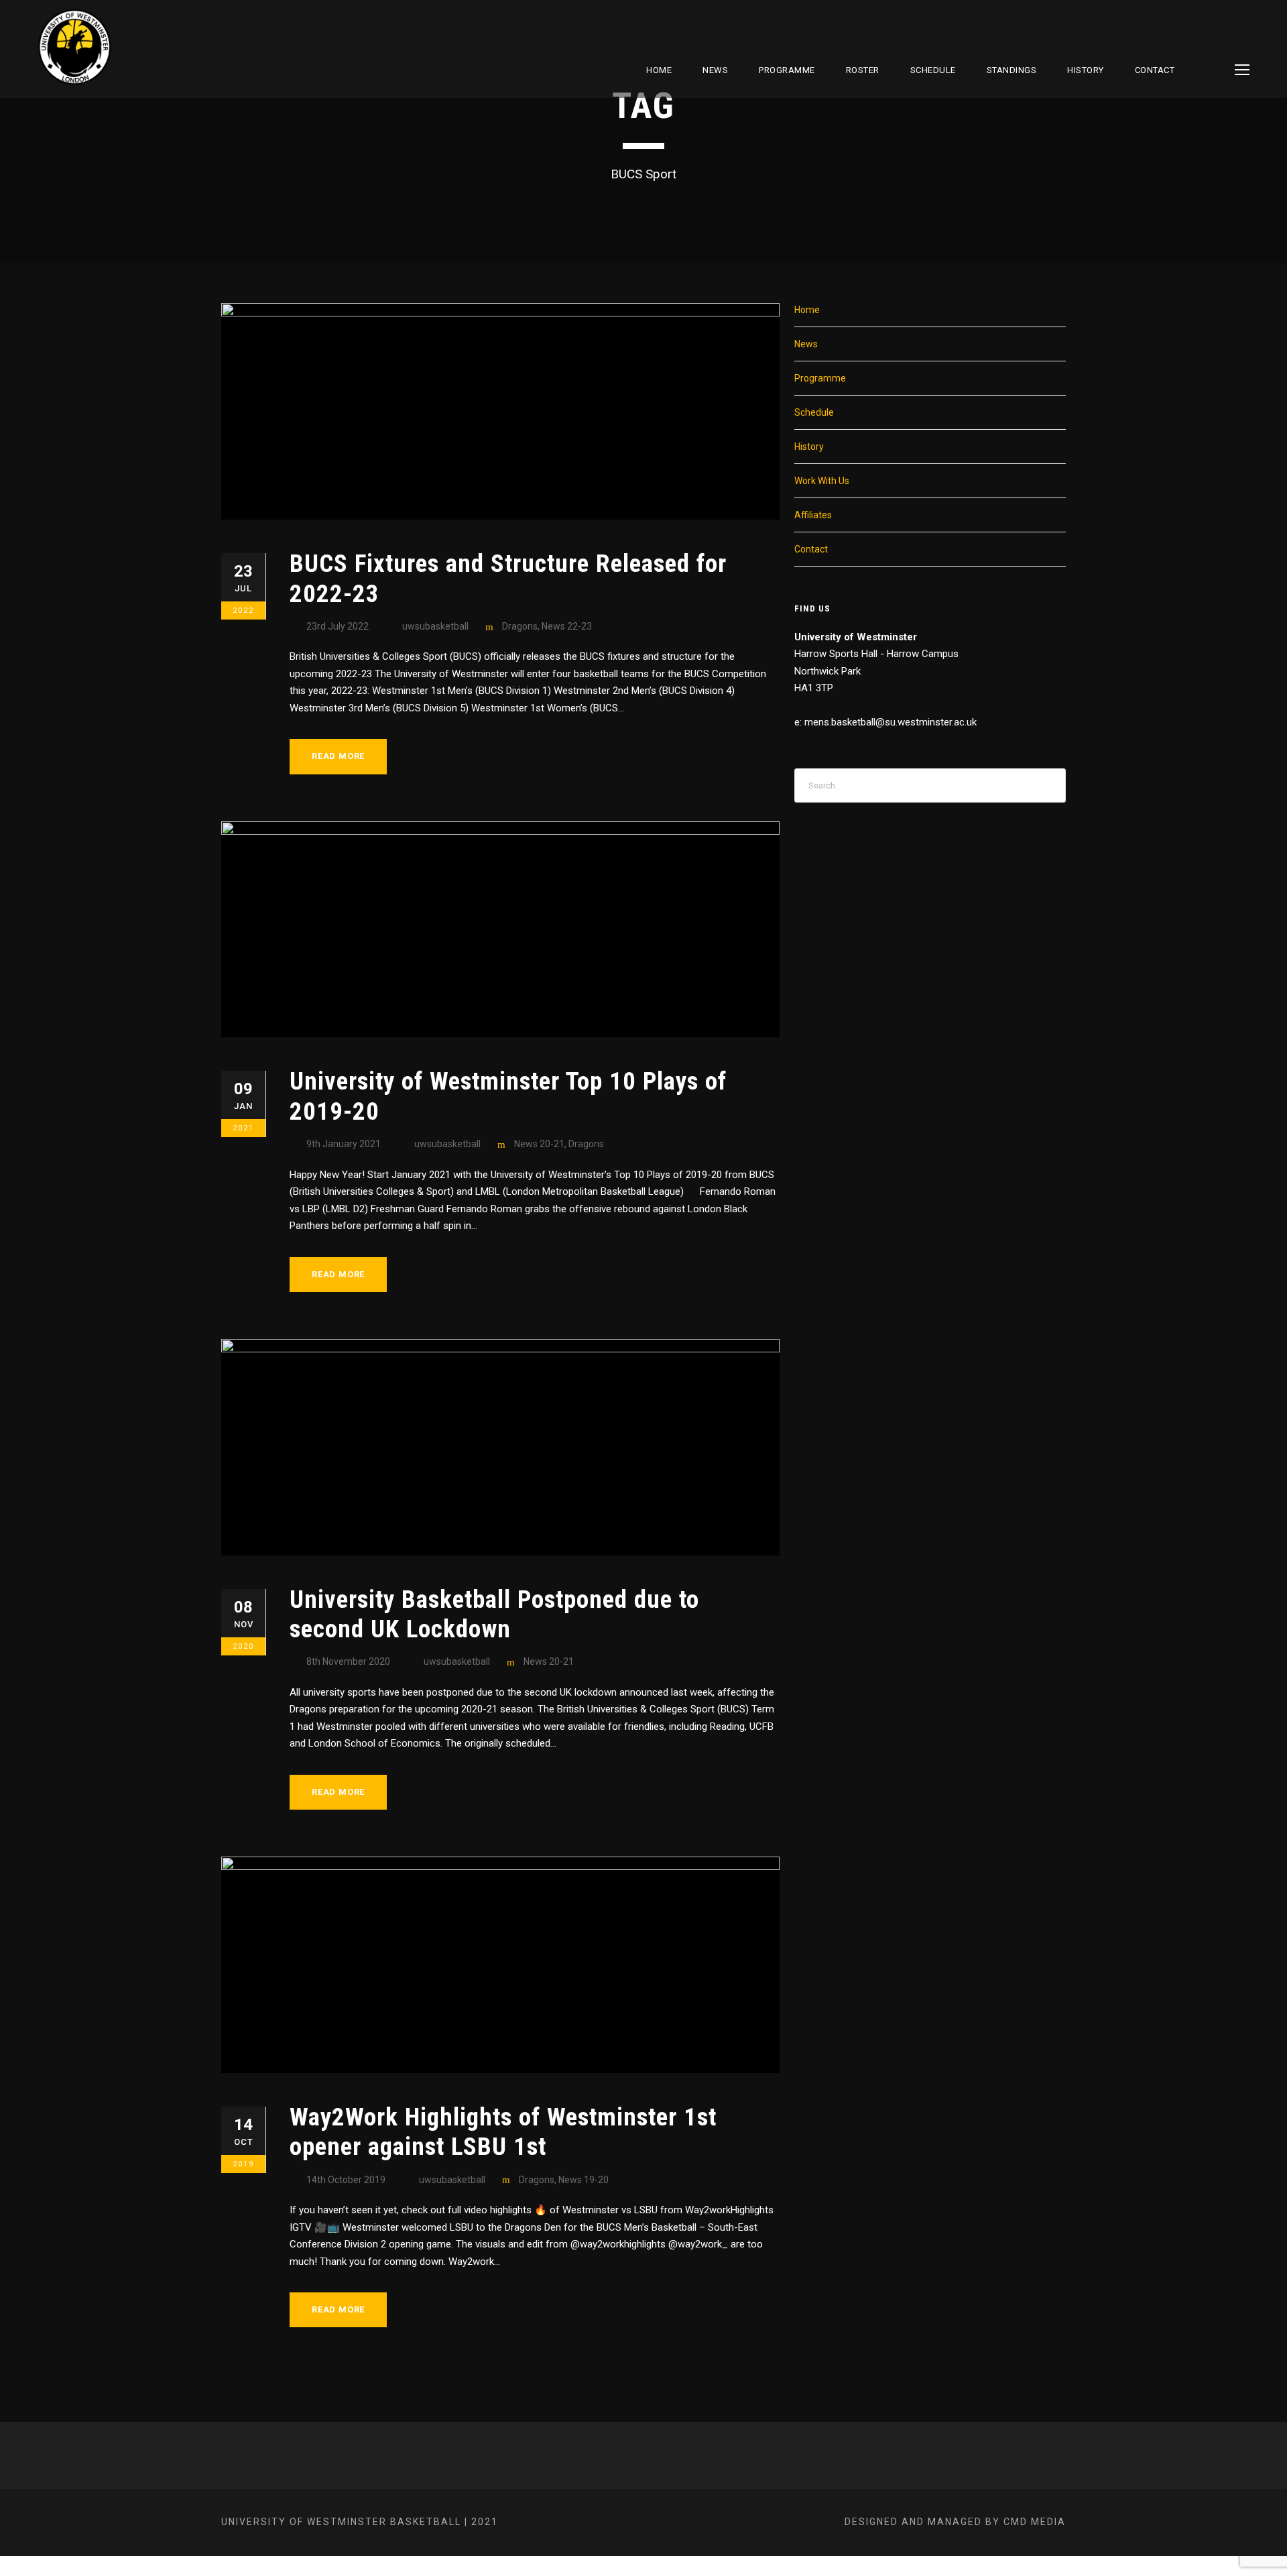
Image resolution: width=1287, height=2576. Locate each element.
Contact (1155, 70)
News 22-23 (567, 626)
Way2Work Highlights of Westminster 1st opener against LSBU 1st (503, 2132)
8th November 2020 (348, 1661)
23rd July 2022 (338, 626)
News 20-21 (539, 1144)
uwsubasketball (435, 626)
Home (659, 70)
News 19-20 (584, 2180)
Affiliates (813, 515)
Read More (338, 756)
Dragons (520, 626)
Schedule (814, 412)
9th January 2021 (344, 1144)
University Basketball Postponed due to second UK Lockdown (494, 1614)
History (1086, 70)
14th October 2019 (346, 2180)
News (715, 70)
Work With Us (822, 481)
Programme (787, 70)
